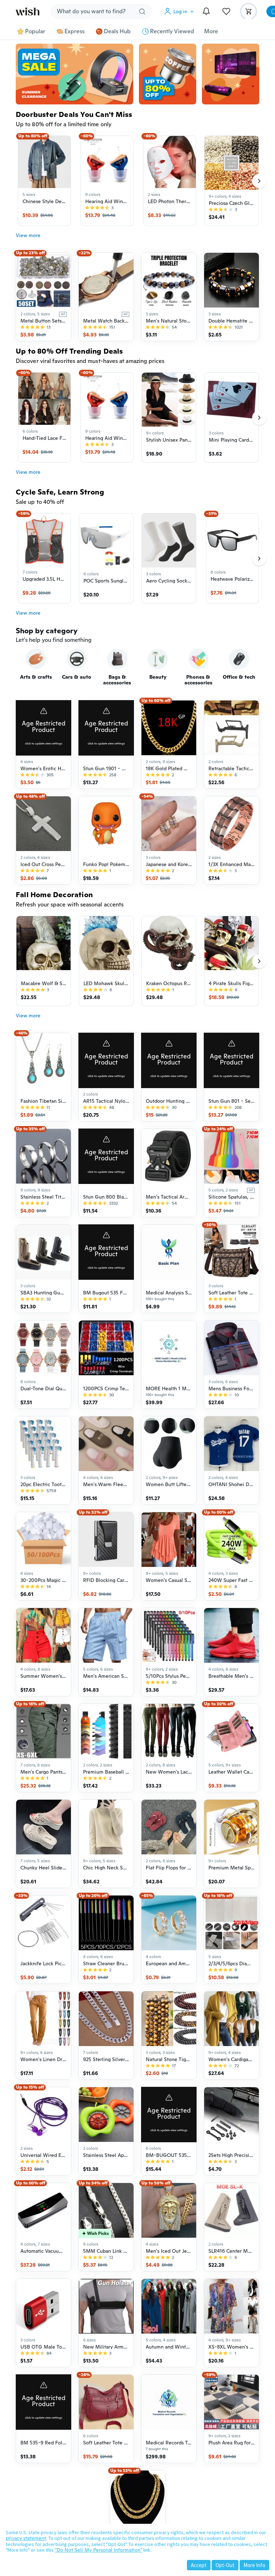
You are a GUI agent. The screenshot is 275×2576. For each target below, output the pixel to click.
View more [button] (28, 235)
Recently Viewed (172, 31)
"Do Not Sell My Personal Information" (98, 2550)
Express (74, 31)
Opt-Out (225, 2565)
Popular (35, 31)
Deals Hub (117, 31)
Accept (199, 2565)
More (211, 31)
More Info (254, 2565)
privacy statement (26, 2538)
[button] (180, 11)
